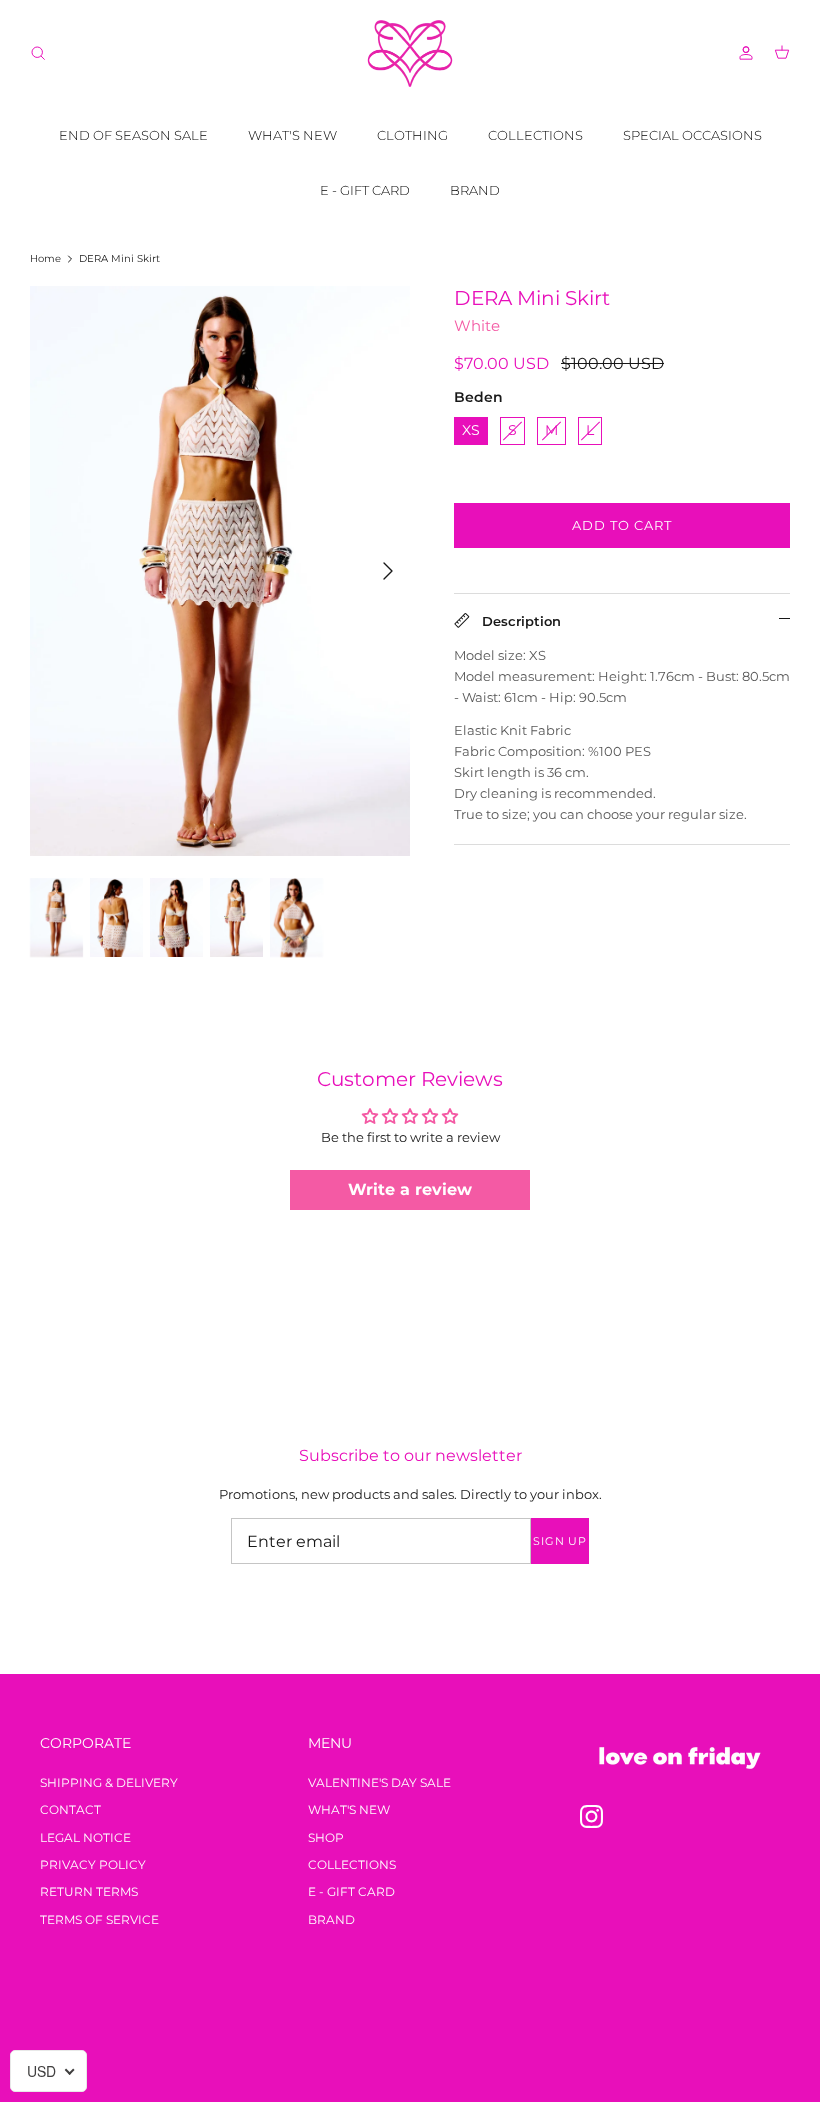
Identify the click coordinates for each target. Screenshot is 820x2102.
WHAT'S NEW (292, 135)
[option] (220, 571)
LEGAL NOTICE (85, 1837)
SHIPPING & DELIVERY (109, 1782)
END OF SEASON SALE (133, 135)
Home (45, 258)
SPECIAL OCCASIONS (692, 135)
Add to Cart (622, 525)
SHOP (326, 1837)
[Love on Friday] (410, 53)
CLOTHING (412, 135)
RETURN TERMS (89, 1891)
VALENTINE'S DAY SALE (379, 1782)
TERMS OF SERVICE (99, 1919)
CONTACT (70, 1809)
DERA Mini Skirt (119, 258)
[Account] (742, 53)
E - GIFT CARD (365, 190)
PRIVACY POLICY (93, 1864)
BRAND (475, 190)
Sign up (560, 1541)
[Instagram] (591, 1816)
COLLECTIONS (535, 135)
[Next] (388, 571)
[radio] (471, 431)
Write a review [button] (410, 1189)
